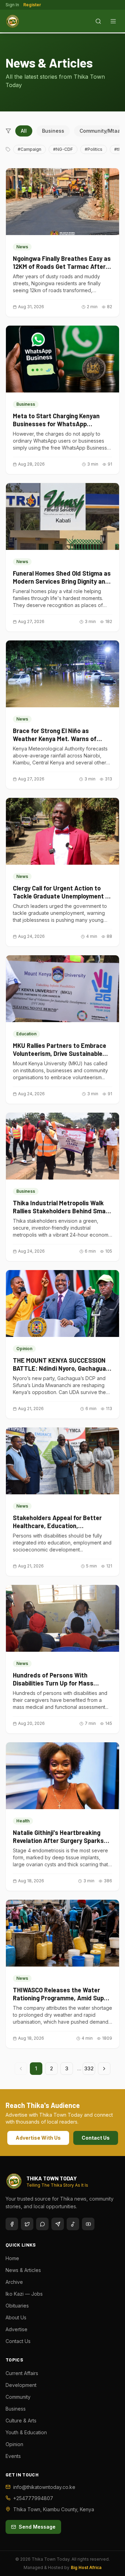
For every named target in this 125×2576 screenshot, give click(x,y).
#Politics (94, 149)
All (24, 131)
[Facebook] (12, 2224)
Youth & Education (26, 2432)
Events (13, 2456)
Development (21, 2385)
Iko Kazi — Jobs (24, 2294)
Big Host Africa (86, 2567)
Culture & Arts (21, 2421)
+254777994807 (33, 2498)
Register (32, 5)
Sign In (12, 5)
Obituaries (17, 2306)
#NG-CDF (63, 149)
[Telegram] (58, 2224)
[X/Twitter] (27, 2224)
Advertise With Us (38, 2138)
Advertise (16, 2329)
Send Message (37, 2527)
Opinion (14, 2444)
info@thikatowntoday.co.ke (44, 2487)
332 (89, 2068)
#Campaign (30, 149)
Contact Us (96, 2138)
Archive (14, 2282)
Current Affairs (22, 2373)
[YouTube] (88, 2224)
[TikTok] (73, 2224)
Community (18, 2397)
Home (12, 2258)
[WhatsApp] (42, 2224)
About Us (16, 2317)
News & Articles (23, 2270)
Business (53, 131)
